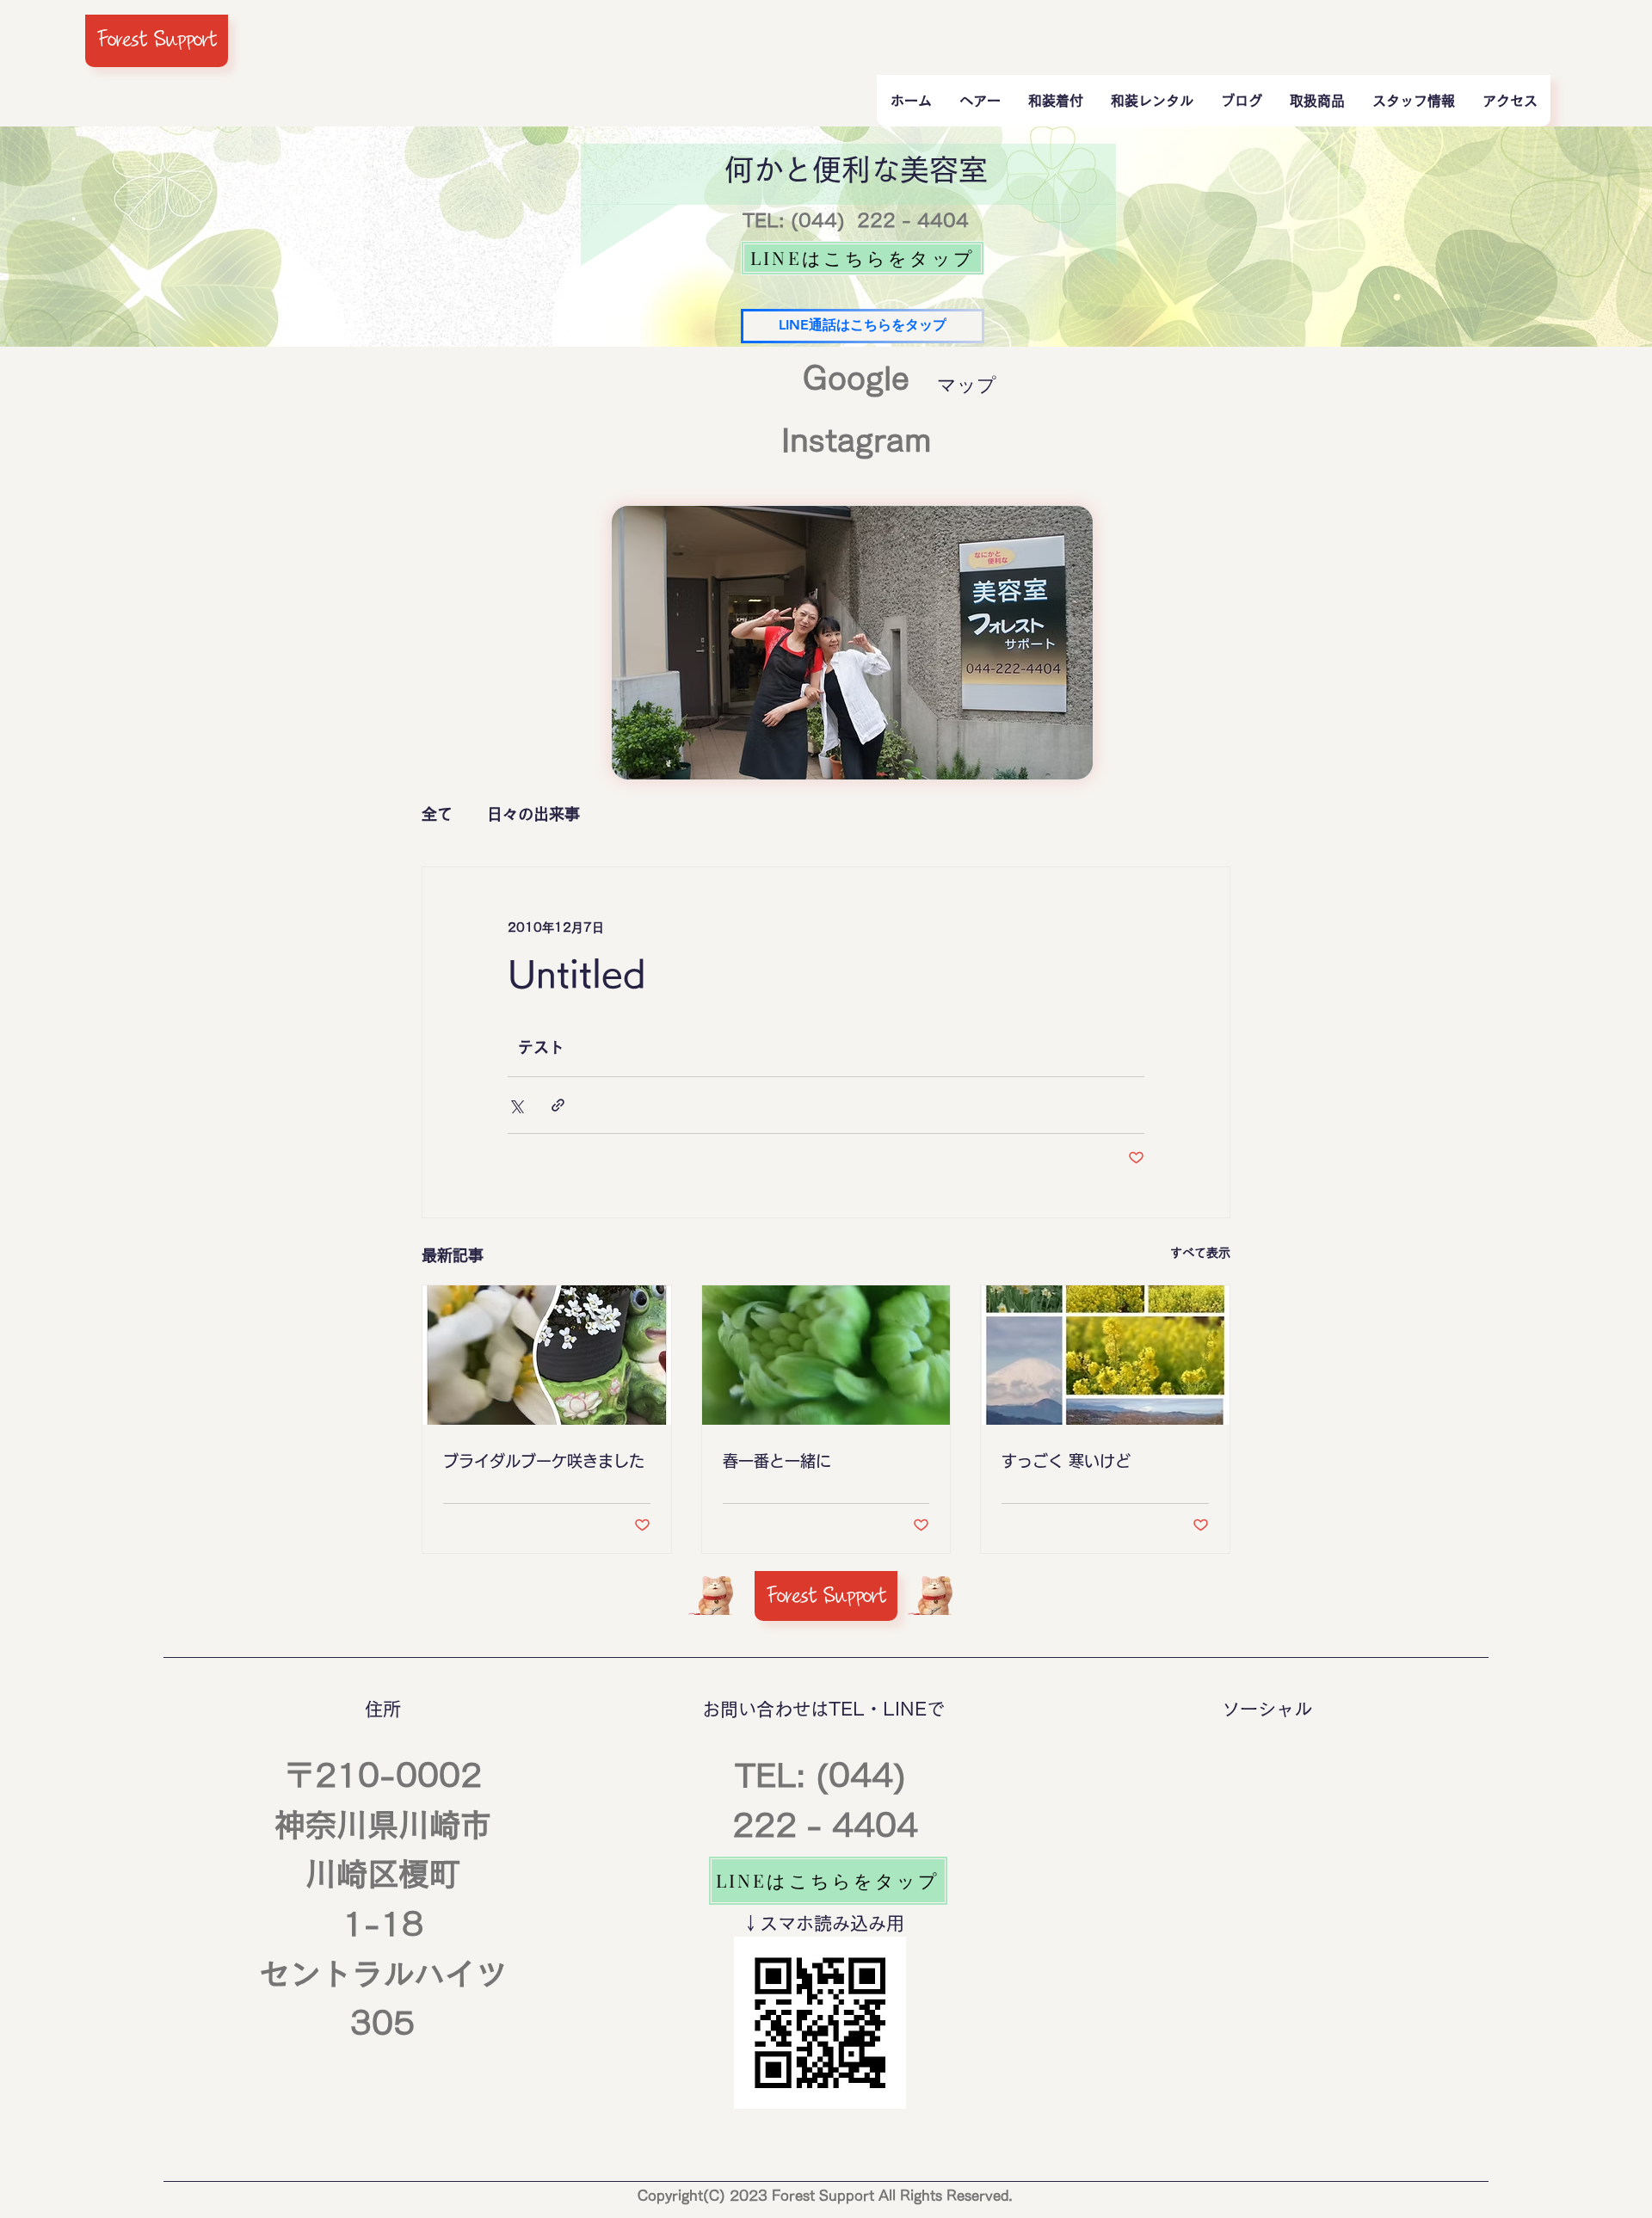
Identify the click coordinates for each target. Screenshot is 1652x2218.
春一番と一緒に (777, 1461)
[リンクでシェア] (558, 1105)
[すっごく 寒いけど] (1105, 1355)
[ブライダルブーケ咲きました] (547, 1355)
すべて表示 (1200, 1253)
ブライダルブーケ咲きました (544, 1461)
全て (437, 814)
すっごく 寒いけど (1066, 1461)
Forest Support (157, 39)
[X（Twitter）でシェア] (516, 1105)
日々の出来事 (533, 814)
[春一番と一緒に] (826, 1355)
